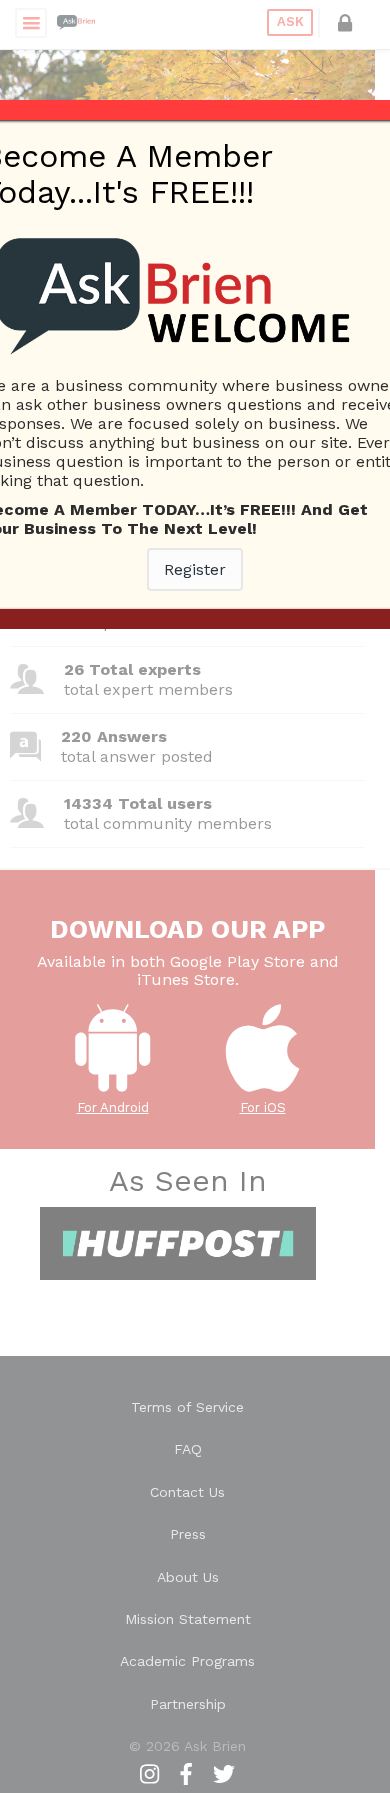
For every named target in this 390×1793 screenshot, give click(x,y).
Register (195, 569)
